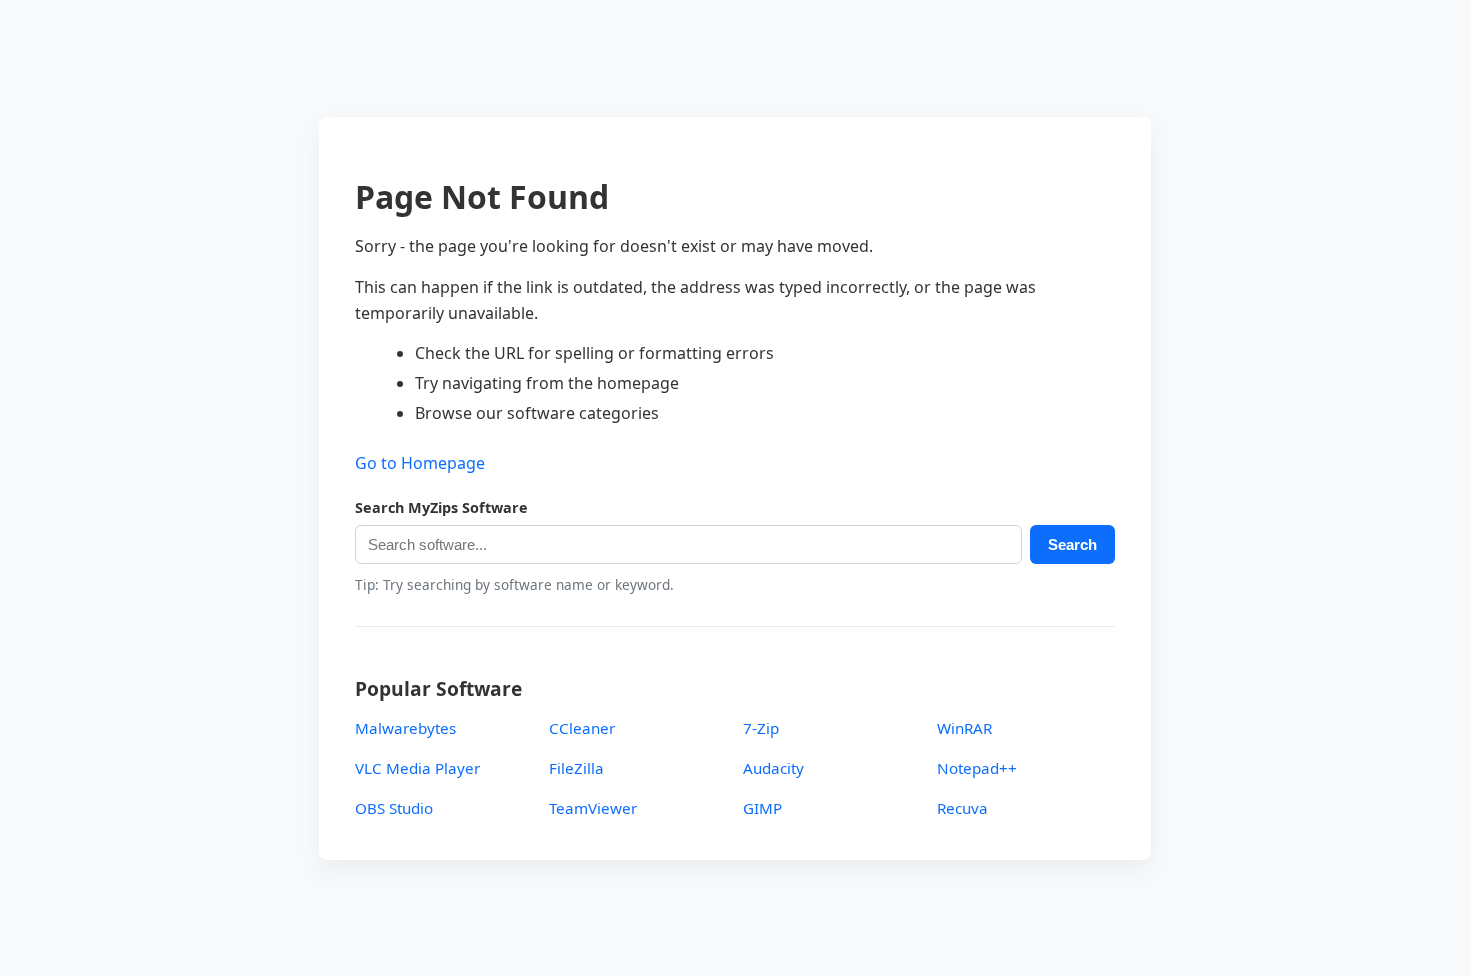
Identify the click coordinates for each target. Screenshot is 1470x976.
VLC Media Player (417, 768)
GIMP (762, 808)
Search (1072, 544)
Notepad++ (977, 768)
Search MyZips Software (441, 507)
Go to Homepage (420, 463)
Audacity (773, 768)
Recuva (962, 808)
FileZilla (576, 768)
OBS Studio (394, 808)
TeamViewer (593, 808)
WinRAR (964, 728)
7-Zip (761, 728)
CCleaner (582, 728)
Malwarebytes (405, 728)
